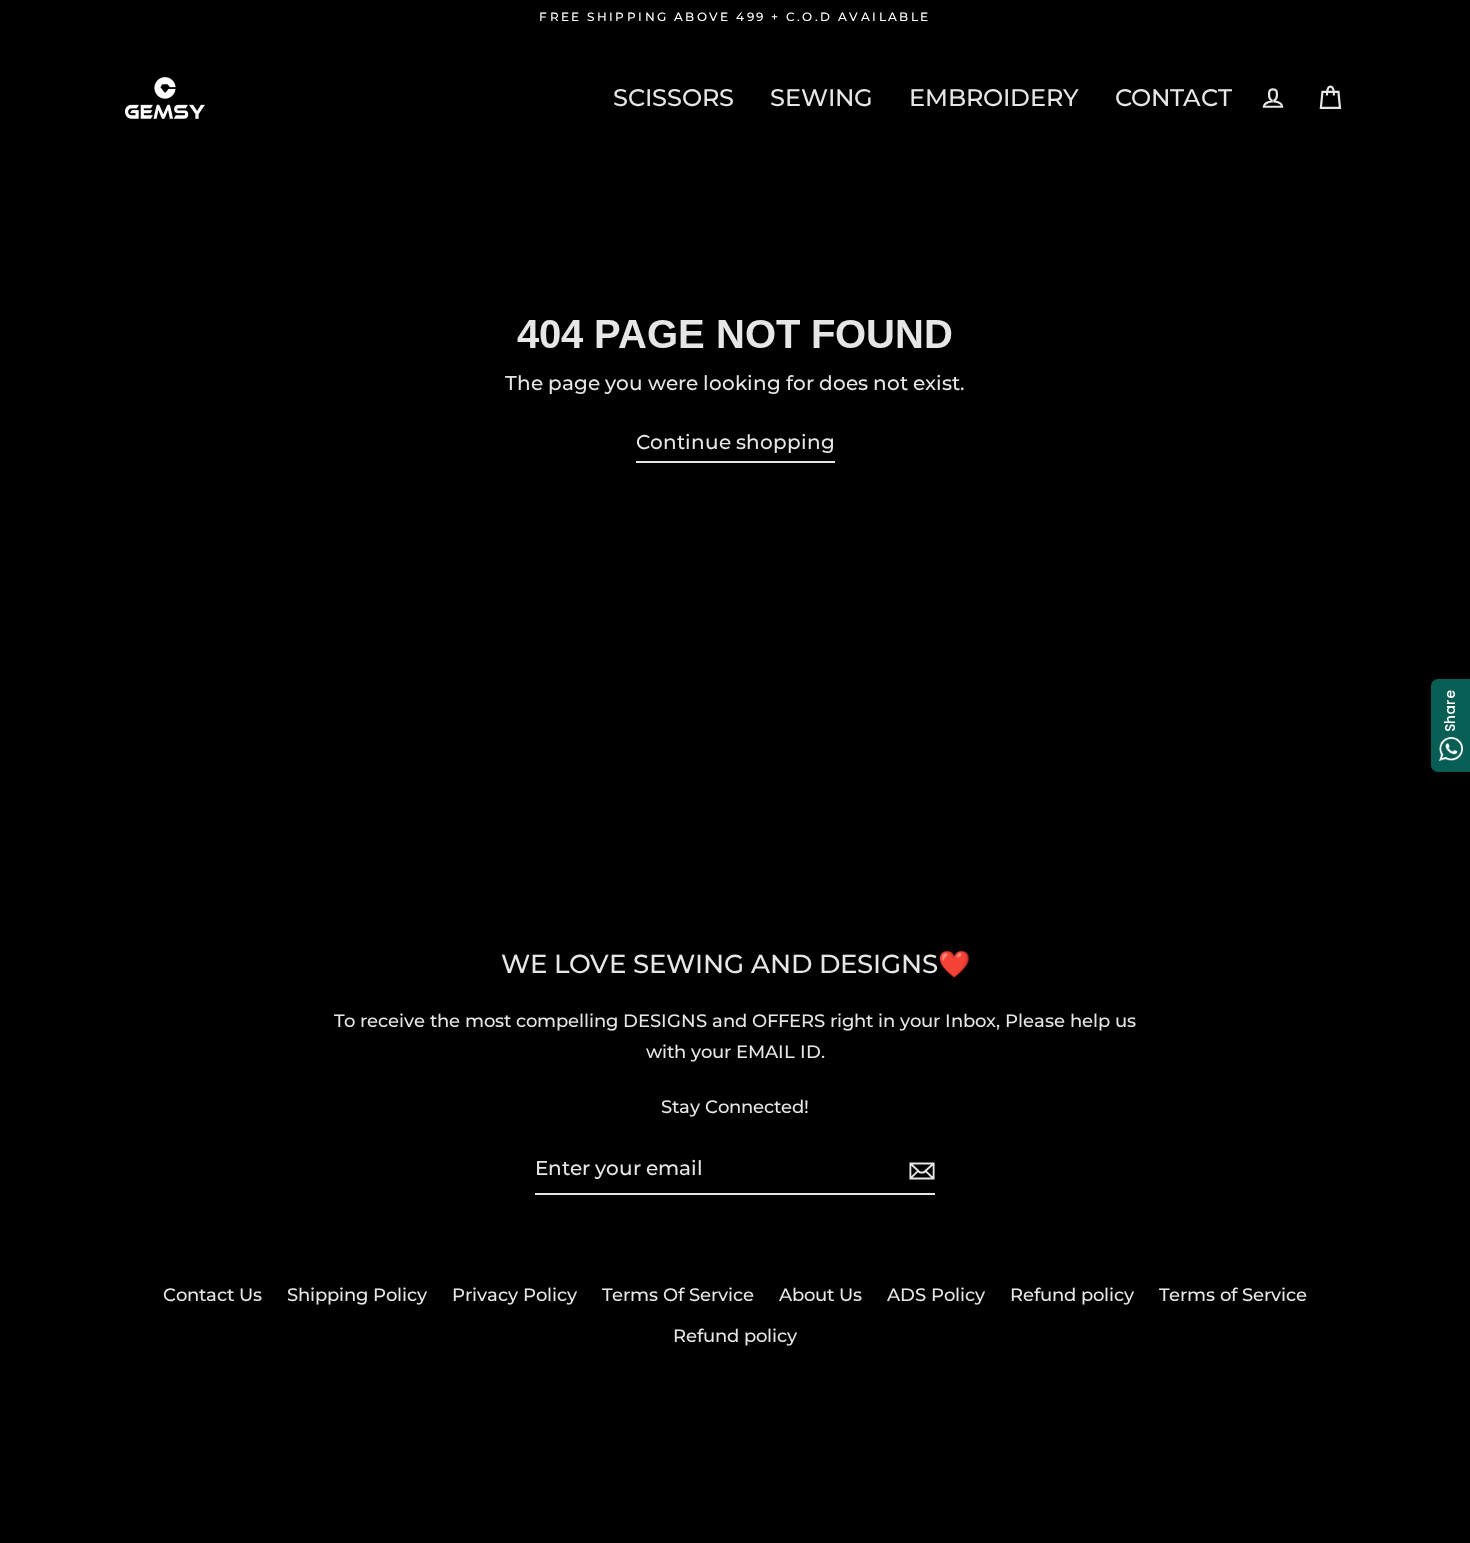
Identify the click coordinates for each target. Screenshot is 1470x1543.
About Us (820, 1295)
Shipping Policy (357, 1295)
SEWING (821, 97)
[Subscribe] (919, 1169)
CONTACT (1173, 97)
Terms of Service (1233, 1295)
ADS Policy (936, 1295)
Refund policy (1072, 1295)
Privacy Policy (514, 1295)
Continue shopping (735, 442)
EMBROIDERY (994, 97)
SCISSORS (673, 97)
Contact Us (212, 1295)
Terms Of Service (678, 1295)
